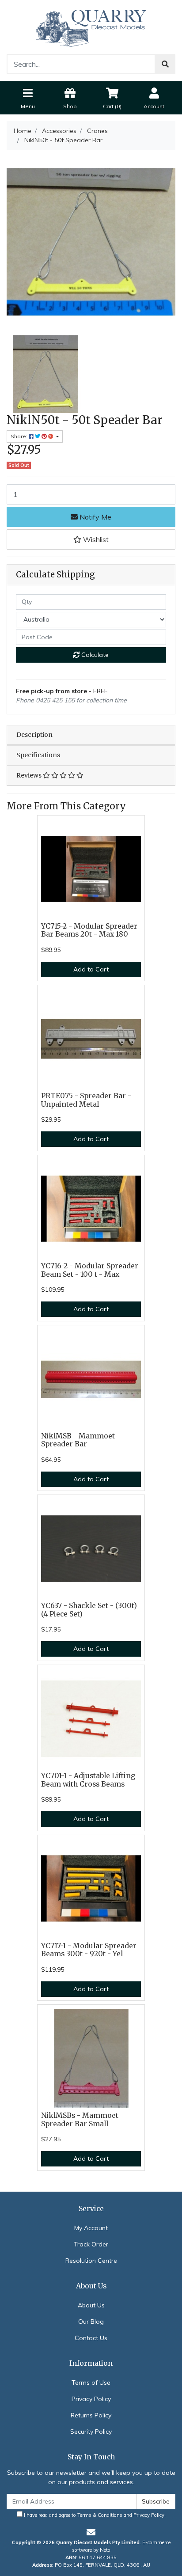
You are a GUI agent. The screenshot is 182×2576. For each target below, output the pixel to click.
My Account (91, 2228)
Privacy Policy (91, 2399)
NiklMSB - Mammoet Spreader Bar (78, 1440)
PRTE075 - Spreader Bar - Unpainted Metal (86, 1100)
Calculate (94, 655)
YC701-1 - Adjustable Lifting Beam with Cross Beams (88, 1780)
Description (34, 735)
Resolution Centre (91, 2261)
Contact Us (91, 2338)
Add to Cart (91, 969)
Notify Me (95, 517)
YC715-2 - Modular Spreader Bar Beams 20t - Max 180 (89, 930)
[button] (91, 539)
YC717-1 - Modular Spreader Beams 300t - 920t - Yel (89, 1950)
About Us (91, 2305)
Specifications (38, 755)
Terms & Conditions (100, 2515)
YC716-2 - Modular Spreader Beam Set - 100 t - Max (90, 1270)
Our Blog (91, 2322)
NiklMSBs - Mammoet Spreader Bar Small (80, 2120)
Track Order (91, 2244)
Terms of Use (91, 2383)
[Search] (165, 64)
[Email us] (91, 2532)
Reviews (30, 775)
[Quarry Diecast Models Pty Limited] (91, 27)
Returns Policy (91, 2415)
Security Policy (91, 2432)
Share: (20, 436)
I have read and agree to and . (94, 2515)
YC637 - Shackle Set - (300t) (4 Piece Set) (89, 1610)
